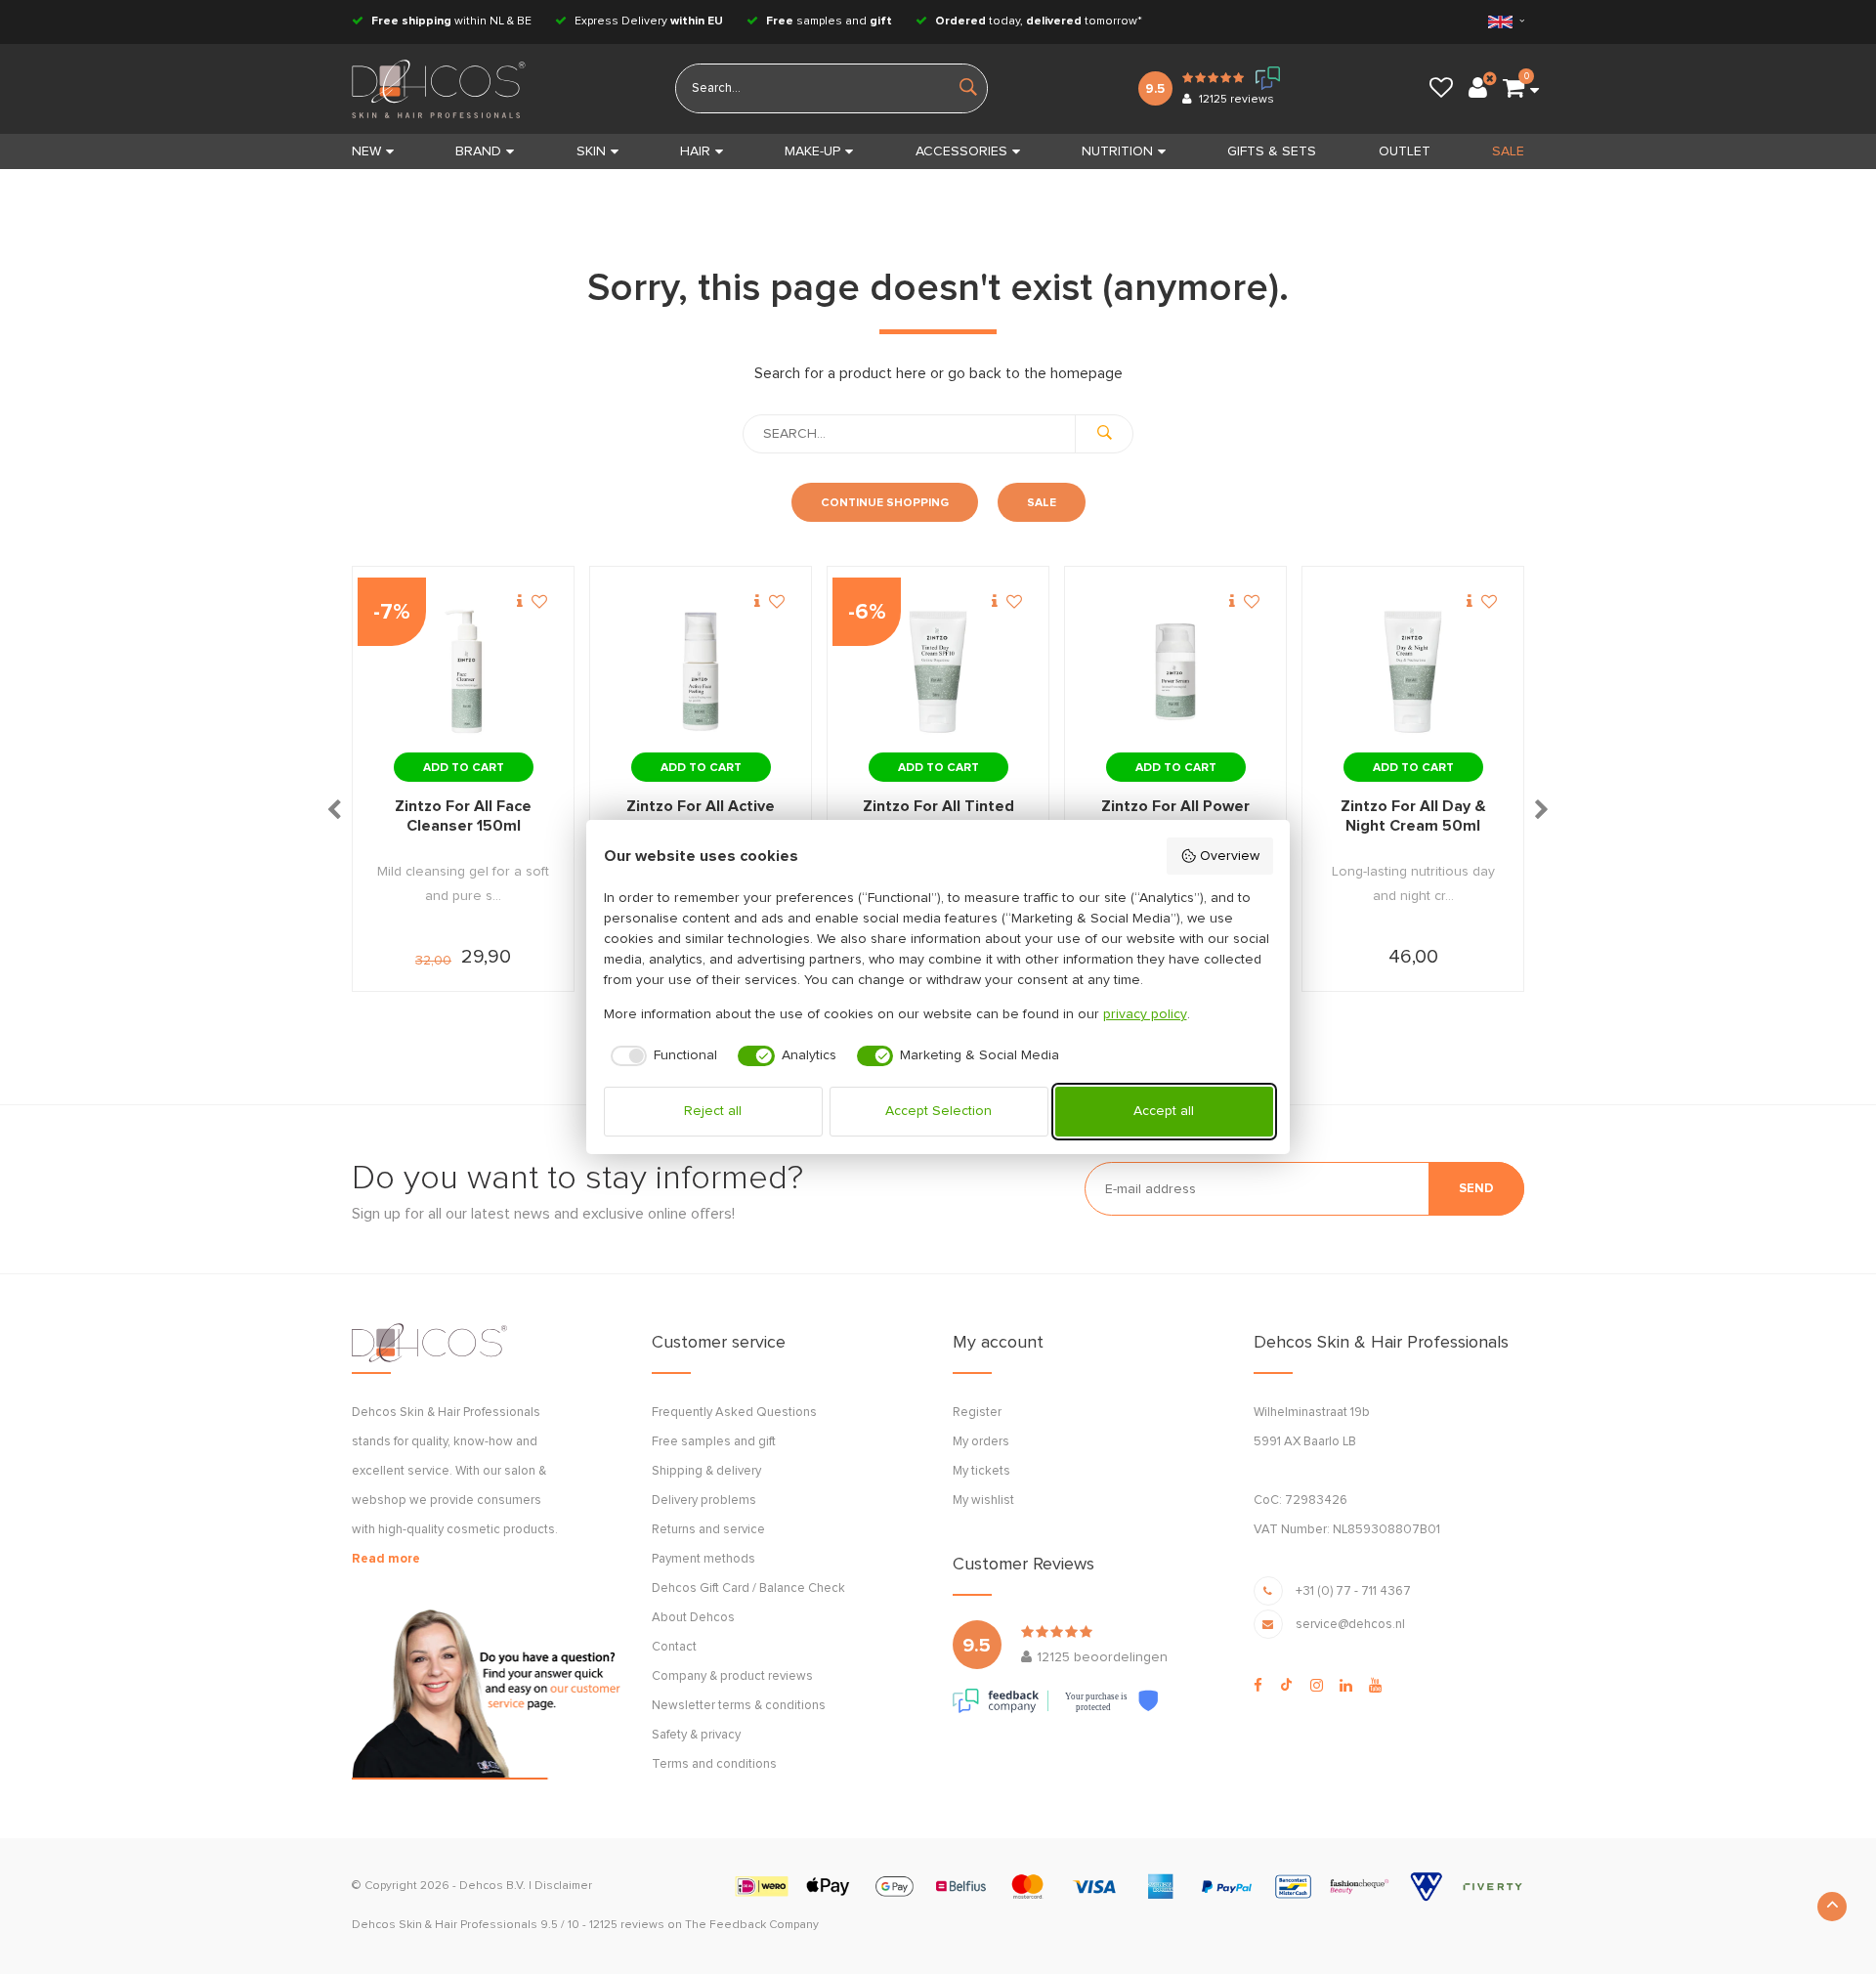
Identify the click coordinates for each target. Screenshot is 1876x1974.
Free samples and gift (714, 1442)
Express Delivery (647, 21)
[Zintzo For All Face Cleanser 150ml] (463, 672)
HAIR (695, 151)
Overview (1230, 856)
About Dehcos (693, 1618)
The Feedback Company (752, 1925)
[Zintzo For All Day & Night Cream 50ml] (1413, 672)
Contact (674, 1647)
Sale (1042, 503)
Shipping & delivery (706, 1471)
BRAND (478, 151)
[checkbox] (661, 1056)
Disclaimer (563, 1886)
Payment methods (703, 1559)
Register (977, 1413)
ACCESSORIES (961, 151)
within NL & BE (451, 21)
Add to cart (464, 768)
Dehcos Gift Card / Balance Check (748, 1588)
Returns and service (708, 1530)
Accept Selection (938, 1111)
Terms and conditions (714, 1764)
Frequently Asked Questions (734, 1413)
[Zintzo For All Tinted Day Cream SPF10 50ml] (938, 672)
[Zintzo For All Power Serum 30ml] (1175, 672)
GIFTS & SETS (1272, 151)
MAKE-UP (812, 151)
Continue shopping (885, 503)
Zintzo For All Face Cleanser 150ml (463, 816)
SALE (1508, 151)
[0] (1514, 89)
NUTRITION (1117, 151)
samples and (829, 21)
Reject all (713, 1111)
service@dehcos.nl (1350, 1625)
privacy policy (1145, 1014)
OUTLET (1405, 151)
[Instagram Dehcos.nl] (1317, 1686)
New (366, 151)
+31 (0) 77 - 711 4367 (1353, 1591)
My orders (981, 1442)
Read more (386, 1559)
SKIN (591, 151)
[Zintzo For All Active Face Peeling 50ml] (701, 672)
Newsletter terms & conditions (739, 1706)
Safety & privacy (696, 1735)
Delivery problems (704, 1501)
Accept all (1164, 1111)
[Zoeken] (1104, 434)
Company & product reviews (732, 1676)
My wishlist (983, 1501)
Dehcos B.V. (492, 1886)
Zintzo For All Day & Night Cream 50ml (1413, 816)
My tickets (981, 1471)
